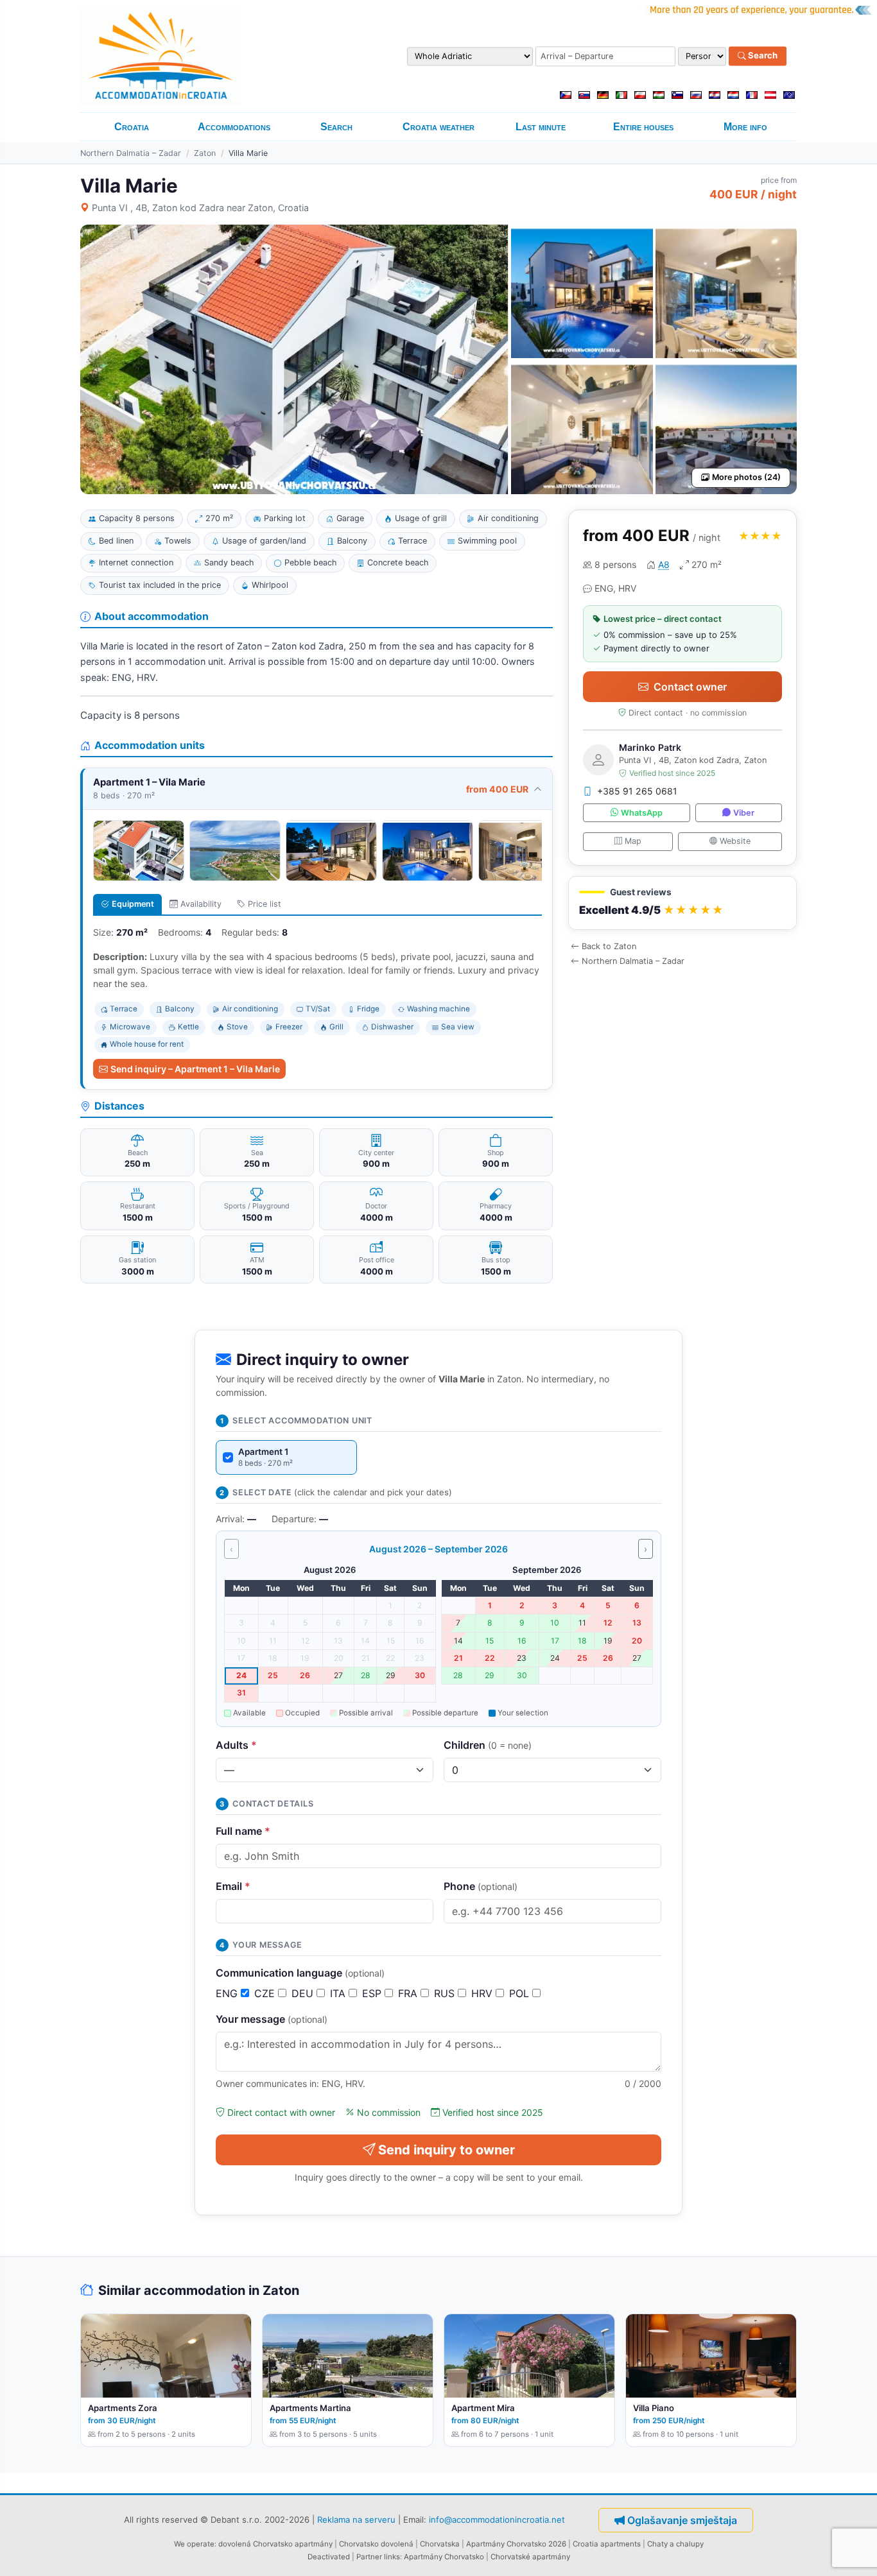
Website (735, 841)
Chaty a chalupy (675, 2544)
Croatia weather (438, 127)
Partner (369, 2557)
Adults (236, 1745)
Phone (481, 1886)
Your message (272, 2019)
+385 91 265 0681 (637, 791)
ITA (339, 1993)
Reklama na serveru (356, 2519)
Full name (243, 1831)
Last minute (541, 127)
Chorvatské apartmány (530, 2557)
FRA (409, 1993)
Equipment (133, 904)
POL (521, 1993)
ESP (373, 1993)
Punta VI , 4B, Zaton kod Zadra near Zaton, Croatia (200, 208)
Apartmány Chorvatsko (444, 2557)
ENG (228, 1993)
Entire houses (643, 127)
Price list (265, 904)
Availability (201, 904)
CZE (266, 1993)
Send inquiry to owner (447, 2150)
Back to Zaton (609, 946)
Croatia (132, 127)
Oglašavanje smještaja (682, 2520)
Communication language (300, 1973)
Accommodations (234, 127)
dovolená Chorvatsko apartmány (275, 2544)
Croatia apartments (607, 2544)
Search (762, 56)
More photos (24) (746, 477)
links (392, 2557)
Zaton (205, 153)
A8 (664, 564)
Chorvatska (440, 2544)
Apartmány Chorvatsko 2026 (516, 2544)
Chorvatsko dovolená (376, 2544)
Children (488, 1745)
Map (633, 841)
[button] (682, 903)
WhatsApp (642, 813)
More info (745, 127)
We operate (194, 2544)
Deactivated (329, 2557)
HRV (483, 1993)
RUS (446, 1993)
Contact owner (690, 687)
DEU (304, 1993)
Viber (744, 813)
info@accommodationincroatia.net (497, 2519)
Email (233, 1886)
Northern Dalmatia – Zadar (131, 153)
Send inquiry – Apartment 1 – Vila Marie (195, 1069)
